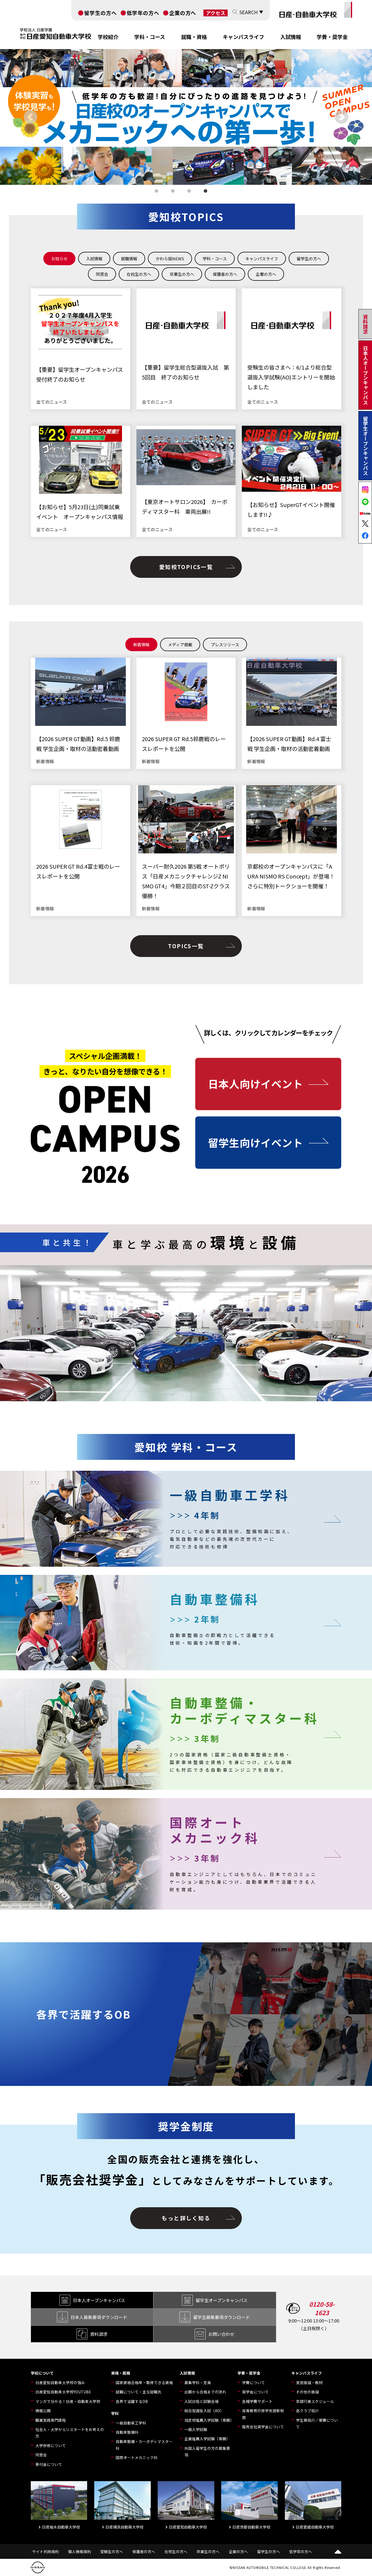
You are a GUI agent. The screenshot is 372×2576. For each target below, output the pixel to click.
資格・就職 (121, 2373)
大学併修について (51, 2445)
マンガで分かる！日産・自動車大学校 (68, 2401)
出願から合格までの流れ (205, 2392)
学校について (42, 2373)
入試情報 (291, 37)
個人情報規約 (80, 2551)
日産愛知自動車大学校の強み (60, 2382)
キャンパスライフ (243, 37)
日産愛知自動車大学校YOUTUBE (63, 2392)
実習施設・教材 (309, 2382)
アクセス (216, 13)
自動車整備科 (127, 2432)
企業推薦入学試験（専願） (207, 2439)
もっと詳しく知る (186, 2218)
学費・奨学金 (332, 37)
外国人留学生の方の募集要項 (207, 2451)
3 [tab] (190, 192)
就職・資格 (194, 37)
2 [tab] (174, 192)
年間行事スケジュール (315, 2401)
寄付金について (49, 2464)
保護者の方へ (144, 2551)
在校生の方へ (176, 2551)
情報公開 (43, 2411)
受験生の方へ (112, 2551)
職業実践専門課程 (51, 2420)
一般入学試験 (196, 2429)
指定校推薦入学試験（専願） (209, 2420)
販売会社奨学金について (263, 2427)
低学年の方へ (143, 13)
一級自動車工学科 (131, 2423)
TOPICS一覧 (186, 946)
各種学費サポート (257, 2401)
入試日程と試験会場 (202, 2401)
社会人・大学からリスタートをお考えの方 (70, 2433)
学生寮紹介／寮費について (317, 2423)
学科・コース (150, 37)
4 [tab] (206, 192)
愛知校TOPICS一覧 (186, 567)
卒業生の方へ (208, 2551)
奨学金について (255, 2392)
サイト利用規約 (45, 2551)
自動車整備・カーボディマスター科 (144, 2445)
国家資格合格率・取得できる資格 (144, 2382)
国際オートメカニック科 (137, 2457)
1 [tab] (157, 192)
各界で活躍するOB (132, 2401)
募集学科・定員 (198, 2382)
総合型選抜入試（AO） (204, 2411)
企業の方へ (183, 13)
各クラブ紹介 (307, 2411)
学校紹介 (108, 37)
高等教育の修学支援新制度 (263, 2414)
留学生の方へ (100, 13)
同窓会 (41, 2455)
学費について (254, 2382)
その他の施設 (307, 2392)
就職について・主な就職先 (139, 2392)
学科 (115, 2413)
